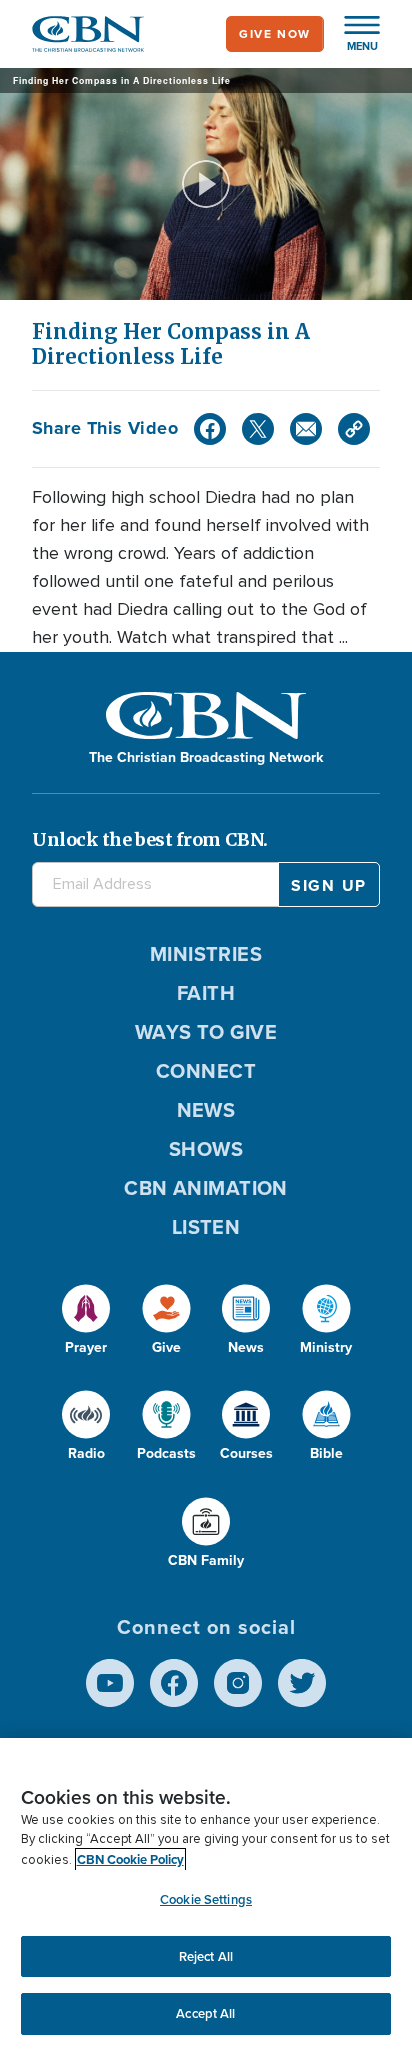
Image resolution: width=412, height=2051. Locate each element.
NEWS (206, 1110)
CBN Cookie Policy (130, 1859)
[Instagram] (238, 1683)
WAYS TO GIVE (206, 1032)
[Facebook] (210, 429)
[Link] (354, 429)
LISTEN (206, 1227)
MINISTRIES (206, 954)
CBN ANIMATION (206, 1188)
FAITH (206, 993)
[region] (206, 1894)
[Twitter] (258, 429)
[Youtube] (110, 1683)
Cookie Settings (206, 1899)
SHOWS (206, 1149)
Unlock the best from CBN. (150, 839)
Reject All (206, 1956)
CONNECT (206, 1071)
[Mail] (306, 429)
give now (275, 34)
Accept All (205, 2013)
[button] (352, 34)
